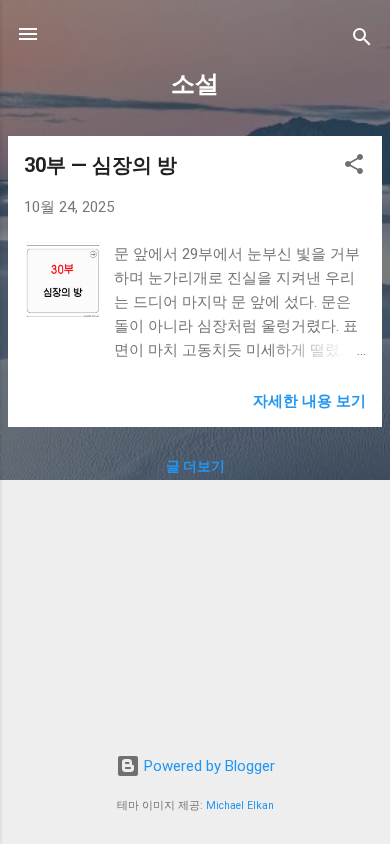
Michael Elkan (240, 805)
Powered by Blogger (207, 766)
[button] (354, 167)
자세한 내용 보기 (309, 401)
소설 (195, 84)
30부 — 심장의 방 (100, 165)
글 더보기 (195, 466)
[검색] (362, 40)
